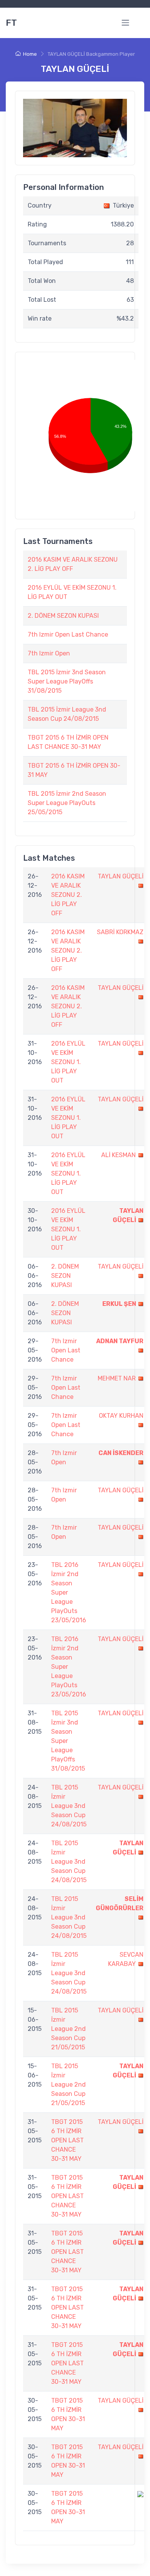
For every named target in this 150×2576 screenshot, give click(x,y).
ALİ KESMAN (118, 1155)
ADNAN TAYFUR (120, 1341)
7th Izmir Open (49, 653)
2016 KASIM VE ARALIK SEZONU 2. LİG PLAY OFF (68, 895)
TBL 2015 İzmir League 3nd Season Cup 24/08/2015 (69, 1806)
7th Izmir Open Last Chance (68, 634)
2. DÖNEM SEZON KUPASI (63, 616)
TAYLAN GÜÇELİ (121, 876)
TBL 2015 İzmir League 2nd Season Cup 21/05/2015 (68, 2029)
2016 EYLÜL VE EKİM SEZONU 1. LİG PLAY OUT (68, 1062)
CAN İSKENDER (121, 1453)
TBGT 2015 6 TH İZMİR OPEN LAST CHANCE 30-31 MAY (67, 2140)
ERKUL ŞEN (119, 1304)
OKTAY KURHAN (121, 1416)
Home (30, 54)
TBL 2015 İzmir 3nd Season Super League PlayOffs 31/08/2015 (67, 681)
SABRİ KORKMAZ (120, 932)
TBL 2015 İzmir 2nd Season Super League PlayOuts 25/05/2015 (67, 803)
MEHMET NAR (117, 1378)
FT (11, 23)
